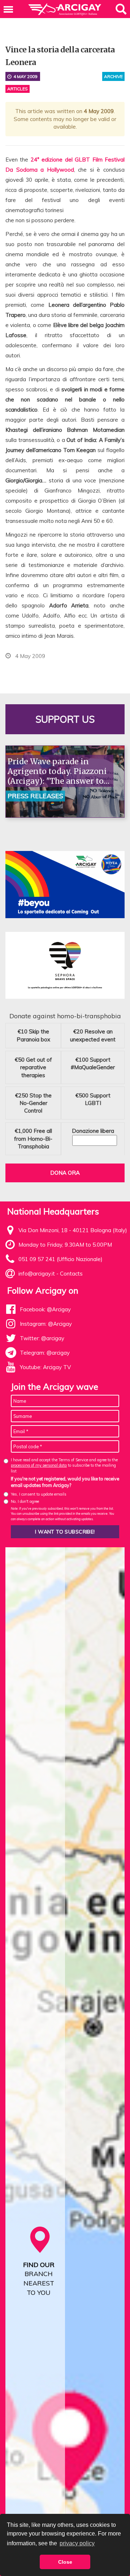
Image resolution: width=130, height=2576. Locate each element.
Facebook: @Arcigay (45, 1309)
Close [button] (65, 2562)
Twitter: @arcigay (42, 1338)
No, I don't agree (25, 1501)
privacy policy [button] (77, 2543)
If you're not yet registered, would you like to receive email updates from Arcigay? (65, 1482)
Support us (65, 719)
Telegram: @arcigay (45, 1353)
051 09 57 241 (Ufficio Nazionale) (60, 1259)
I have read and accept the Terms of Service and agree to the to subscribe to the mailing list (64, 1465)
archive (113, 76)
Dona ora (65, 1173)
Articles (18, 89)
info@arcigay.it (37, 1274)
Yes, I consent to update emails (39, 1494)
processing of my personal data (39, 1465)
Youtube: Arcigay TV (45, 1367)
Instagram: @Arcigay (46, 1324)
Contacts (71, 1274)
